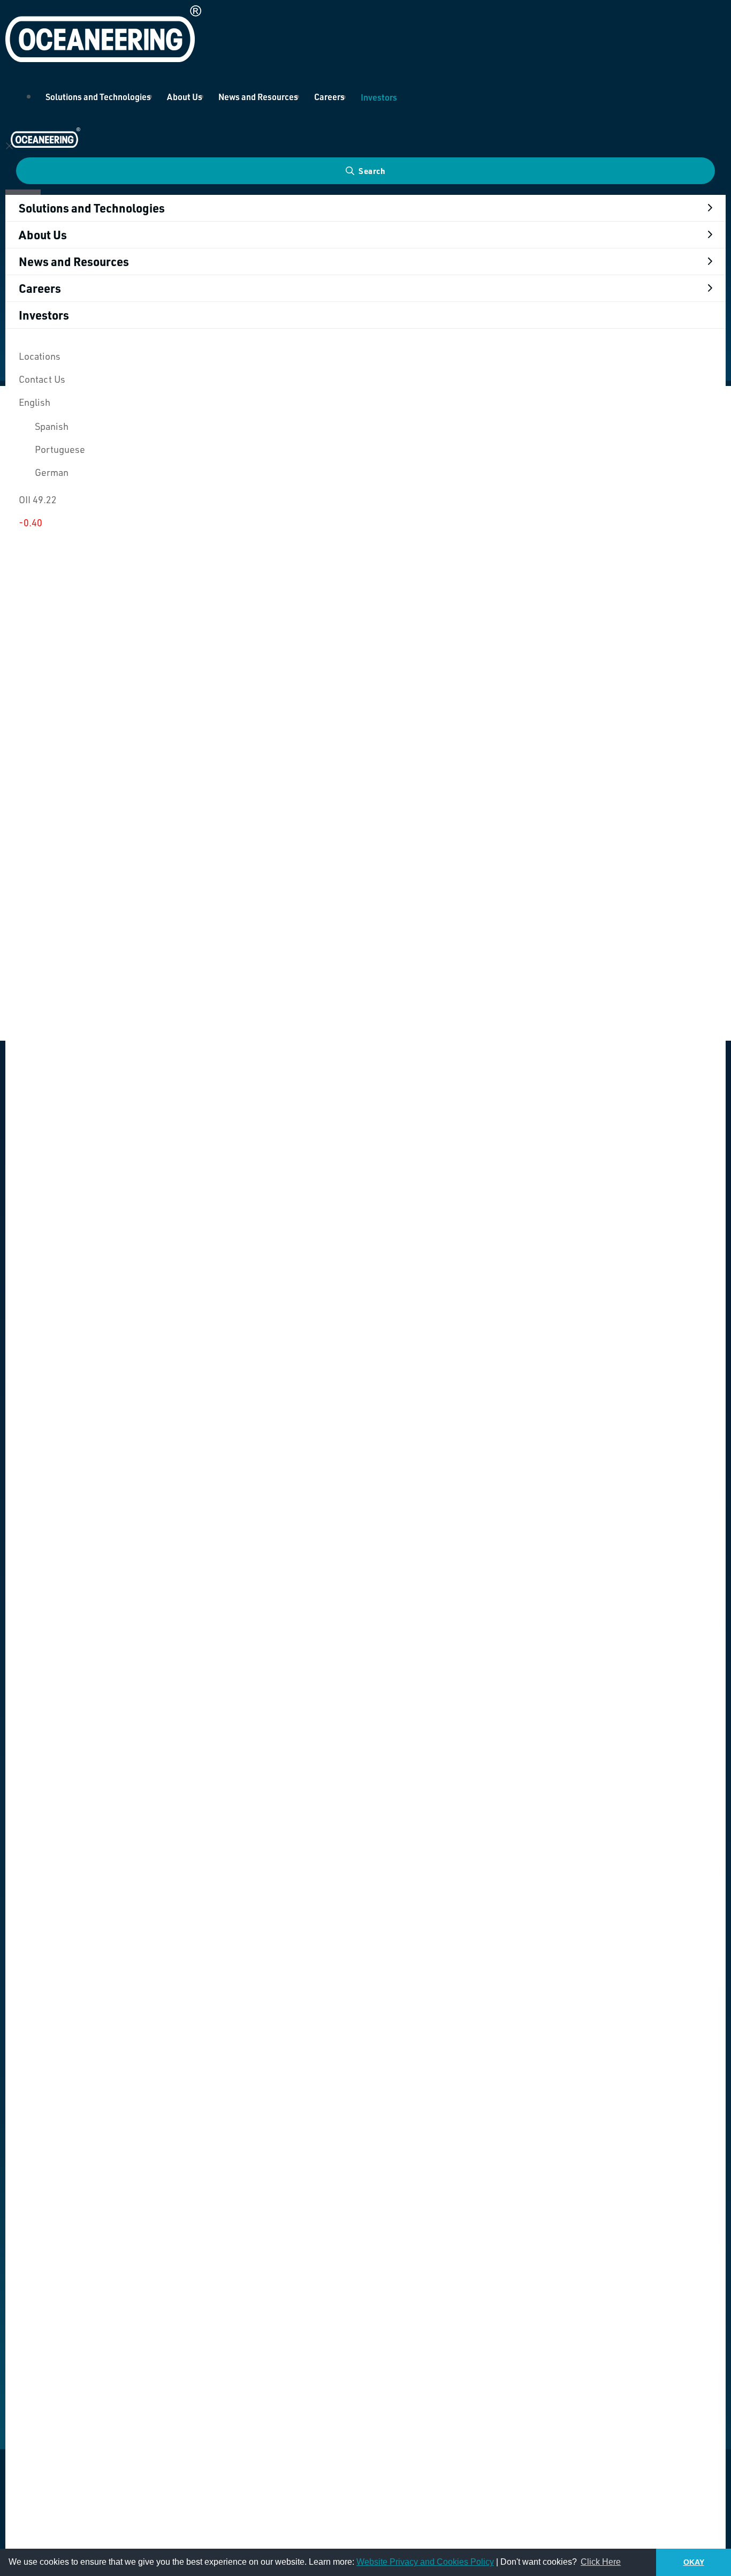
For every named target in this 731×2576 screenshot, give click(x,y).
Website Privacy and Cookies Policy (425, 2562)
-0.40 (31, 522)
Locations (40, 356)
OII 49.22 (38, 499)
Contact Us (42, 379)
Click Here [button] (601, 2562)
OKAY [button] (694, 2562)
